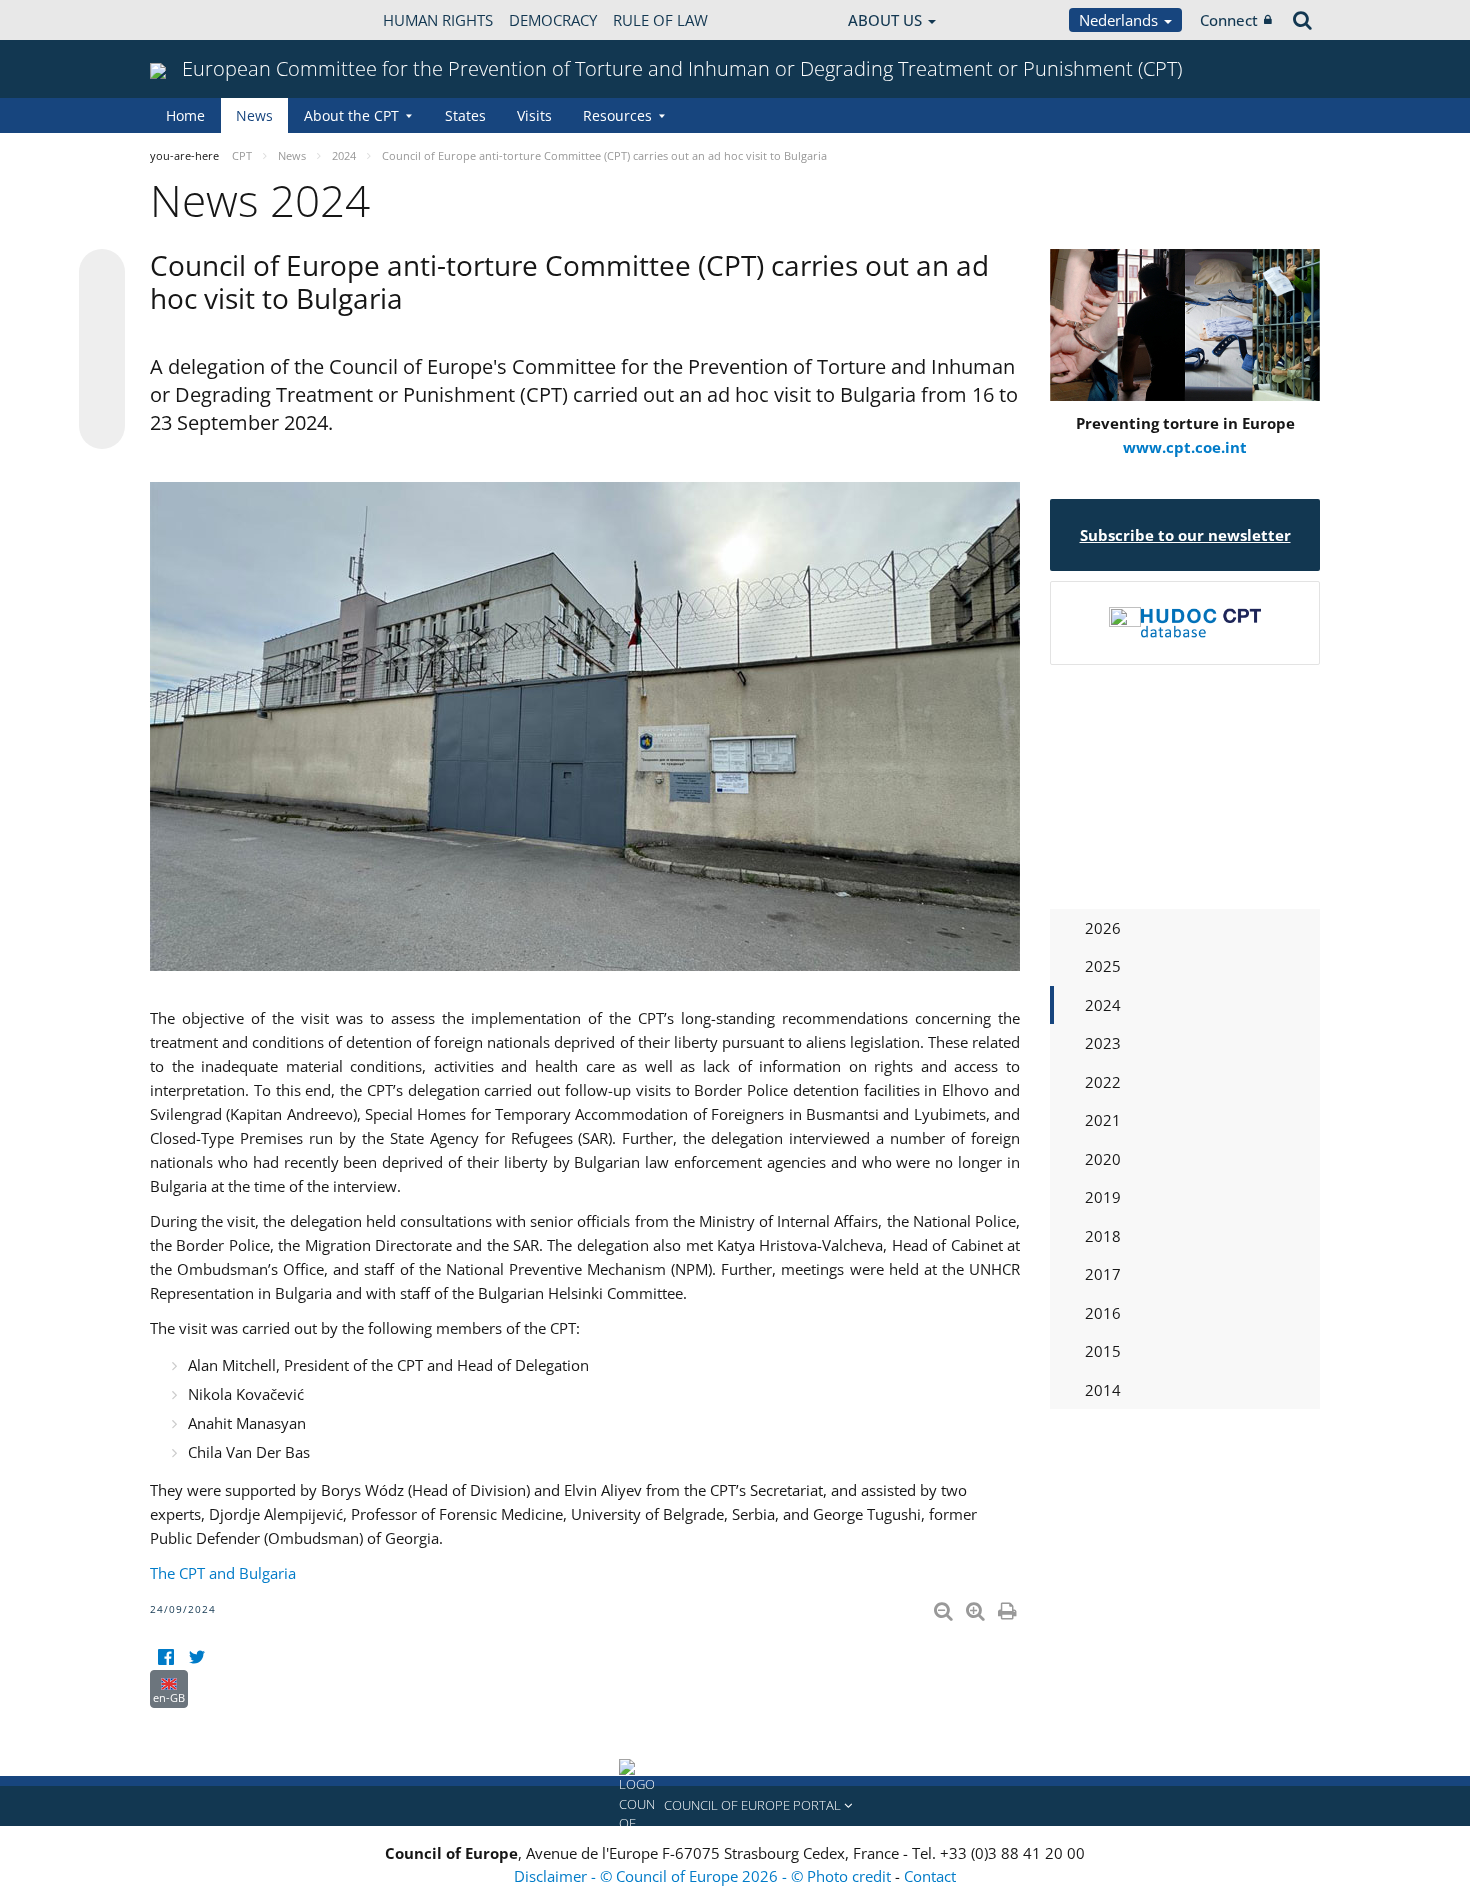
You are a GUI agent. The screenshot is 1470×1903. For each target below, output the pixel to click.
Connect (1229, 20)
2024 (1103, 1005)
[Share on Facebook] (102, 350)
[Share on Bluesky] (102, 274)
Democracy (553, 20)
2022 (1103, 1082)
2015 (1103, 1351)
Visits (534, 115)
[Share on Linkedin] (102, 388)
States (465, 115)
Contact (930, 1876)
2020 (1103, 1159)
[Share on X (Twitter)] (102, 312)
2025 (1103, 966)
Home (185, 115)
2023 (1103, 1043)
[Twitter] (196, 1657)
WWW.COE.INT (200, 20)
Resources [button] (617, 115)
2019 (1103, 1197)
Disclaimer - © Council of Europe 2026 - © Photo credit (704, 1876)
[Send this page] (102, 426)
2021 (1103, 1120)
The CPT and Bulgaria (223, 1573)
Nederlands (1120, 20)
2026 (1103, 928)
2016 (1103, 1313)
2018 (1103, 1236)
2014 (1103, 1390)
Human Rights (438, 20)
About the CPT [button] (351, 115)
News (254, 115)
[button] (735, 1806)
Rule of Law (660, 20)
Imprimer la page (1009, 1607)
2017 (1103, 1274)
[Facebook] (165, 1657)
